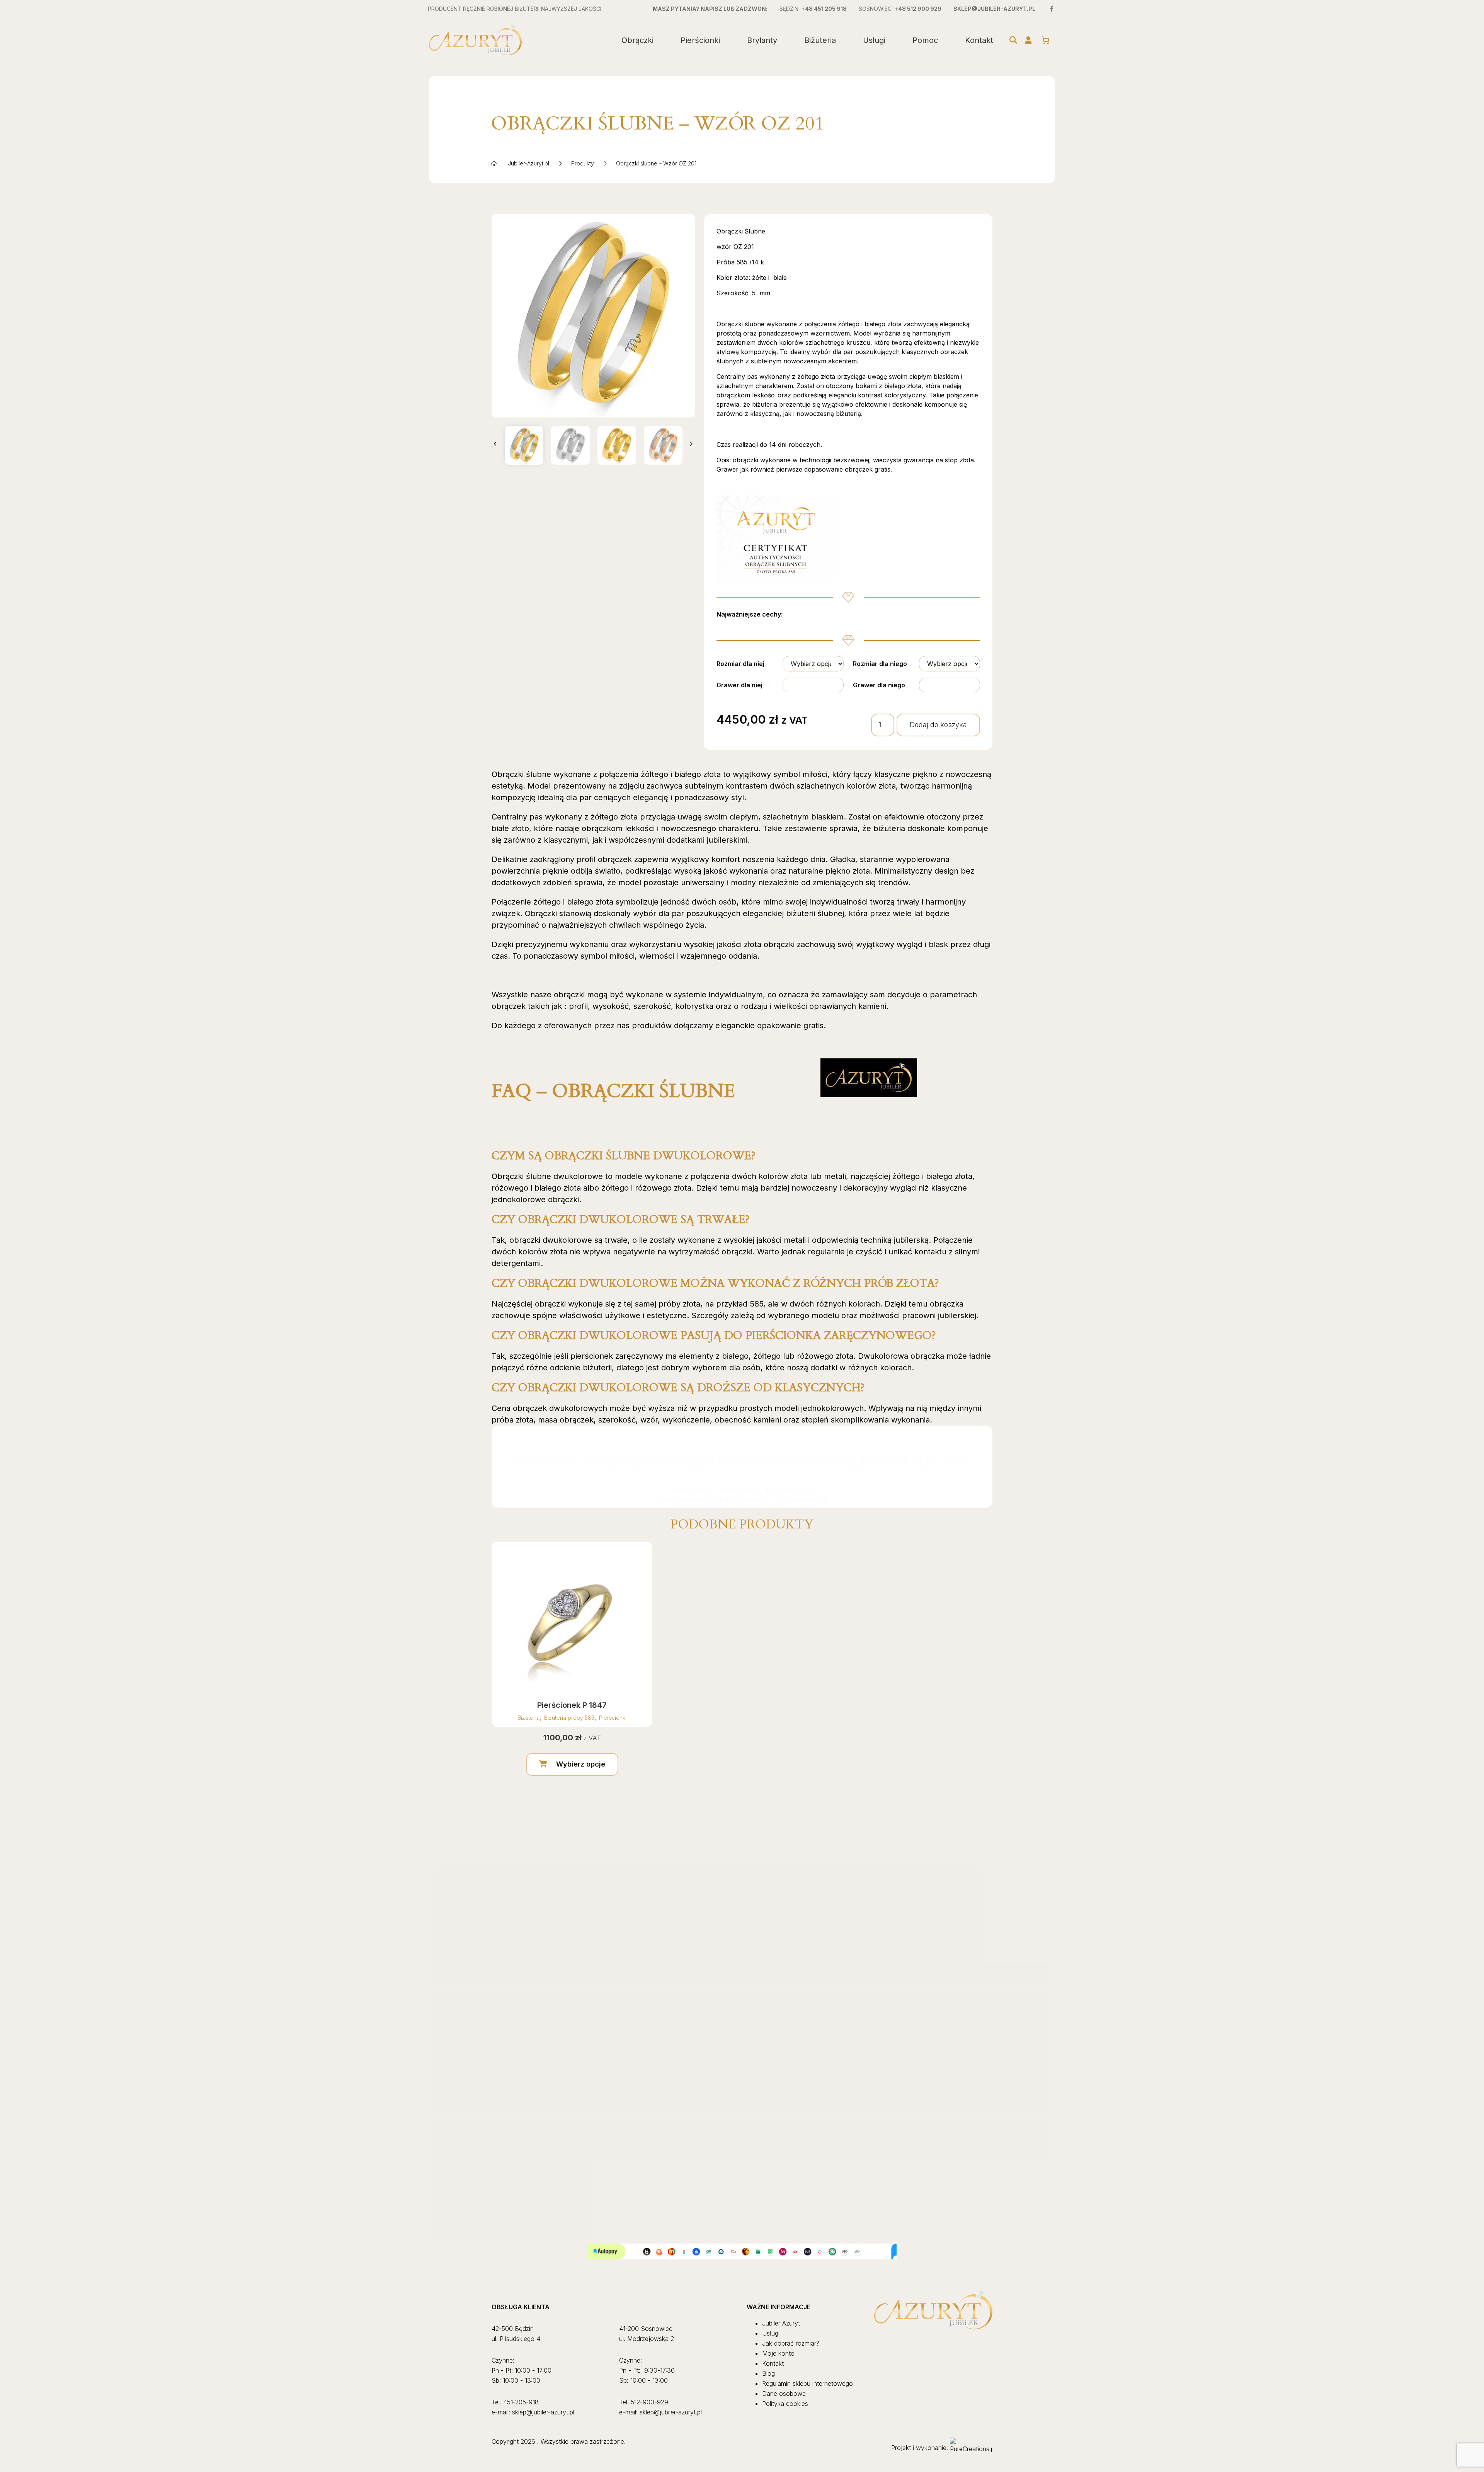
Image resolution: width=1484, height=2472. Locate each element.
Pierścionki (700, 40)
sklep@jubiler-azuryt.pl (994, 9)
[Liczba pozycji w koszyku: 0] (1045, 40)
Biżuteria (820, 40)
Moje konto (778, 2353)
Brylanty (762, 40)
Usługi (874, 40)
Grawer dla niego (879, 685)
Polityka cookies (785, 2404)
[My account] (1028, 40)
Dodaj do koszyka (938, 725)
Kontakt (979, 40)
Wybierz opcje (581, 1764)
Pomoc (925, 40)
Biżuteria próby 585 (569, 1718)
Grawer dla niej (739, 685)
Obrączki (637, 40)
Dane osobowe (784, 2394)
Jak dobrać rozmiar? (791, 2343)
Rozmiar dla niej (740, 664)
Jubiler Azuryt (781, 2323)
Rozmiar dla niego (880, 664)
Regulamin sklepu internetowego (808, 2383)
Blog (768, 2373)
